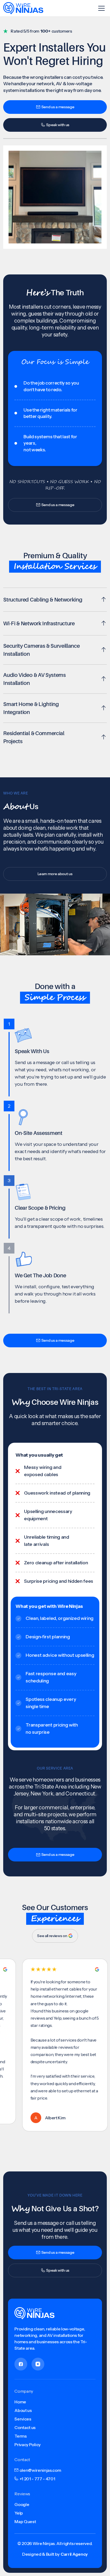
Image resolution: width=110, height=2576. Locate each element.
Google (22, 2504)
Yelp (19, 2513)
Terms (20, 2436)
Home (20, 2402)
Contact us (25, 2427)
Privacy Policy (27, 2445)
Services (23, 2419)
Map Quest (25, 2521)
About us (23, 2410)
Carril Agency (74, 2554)
